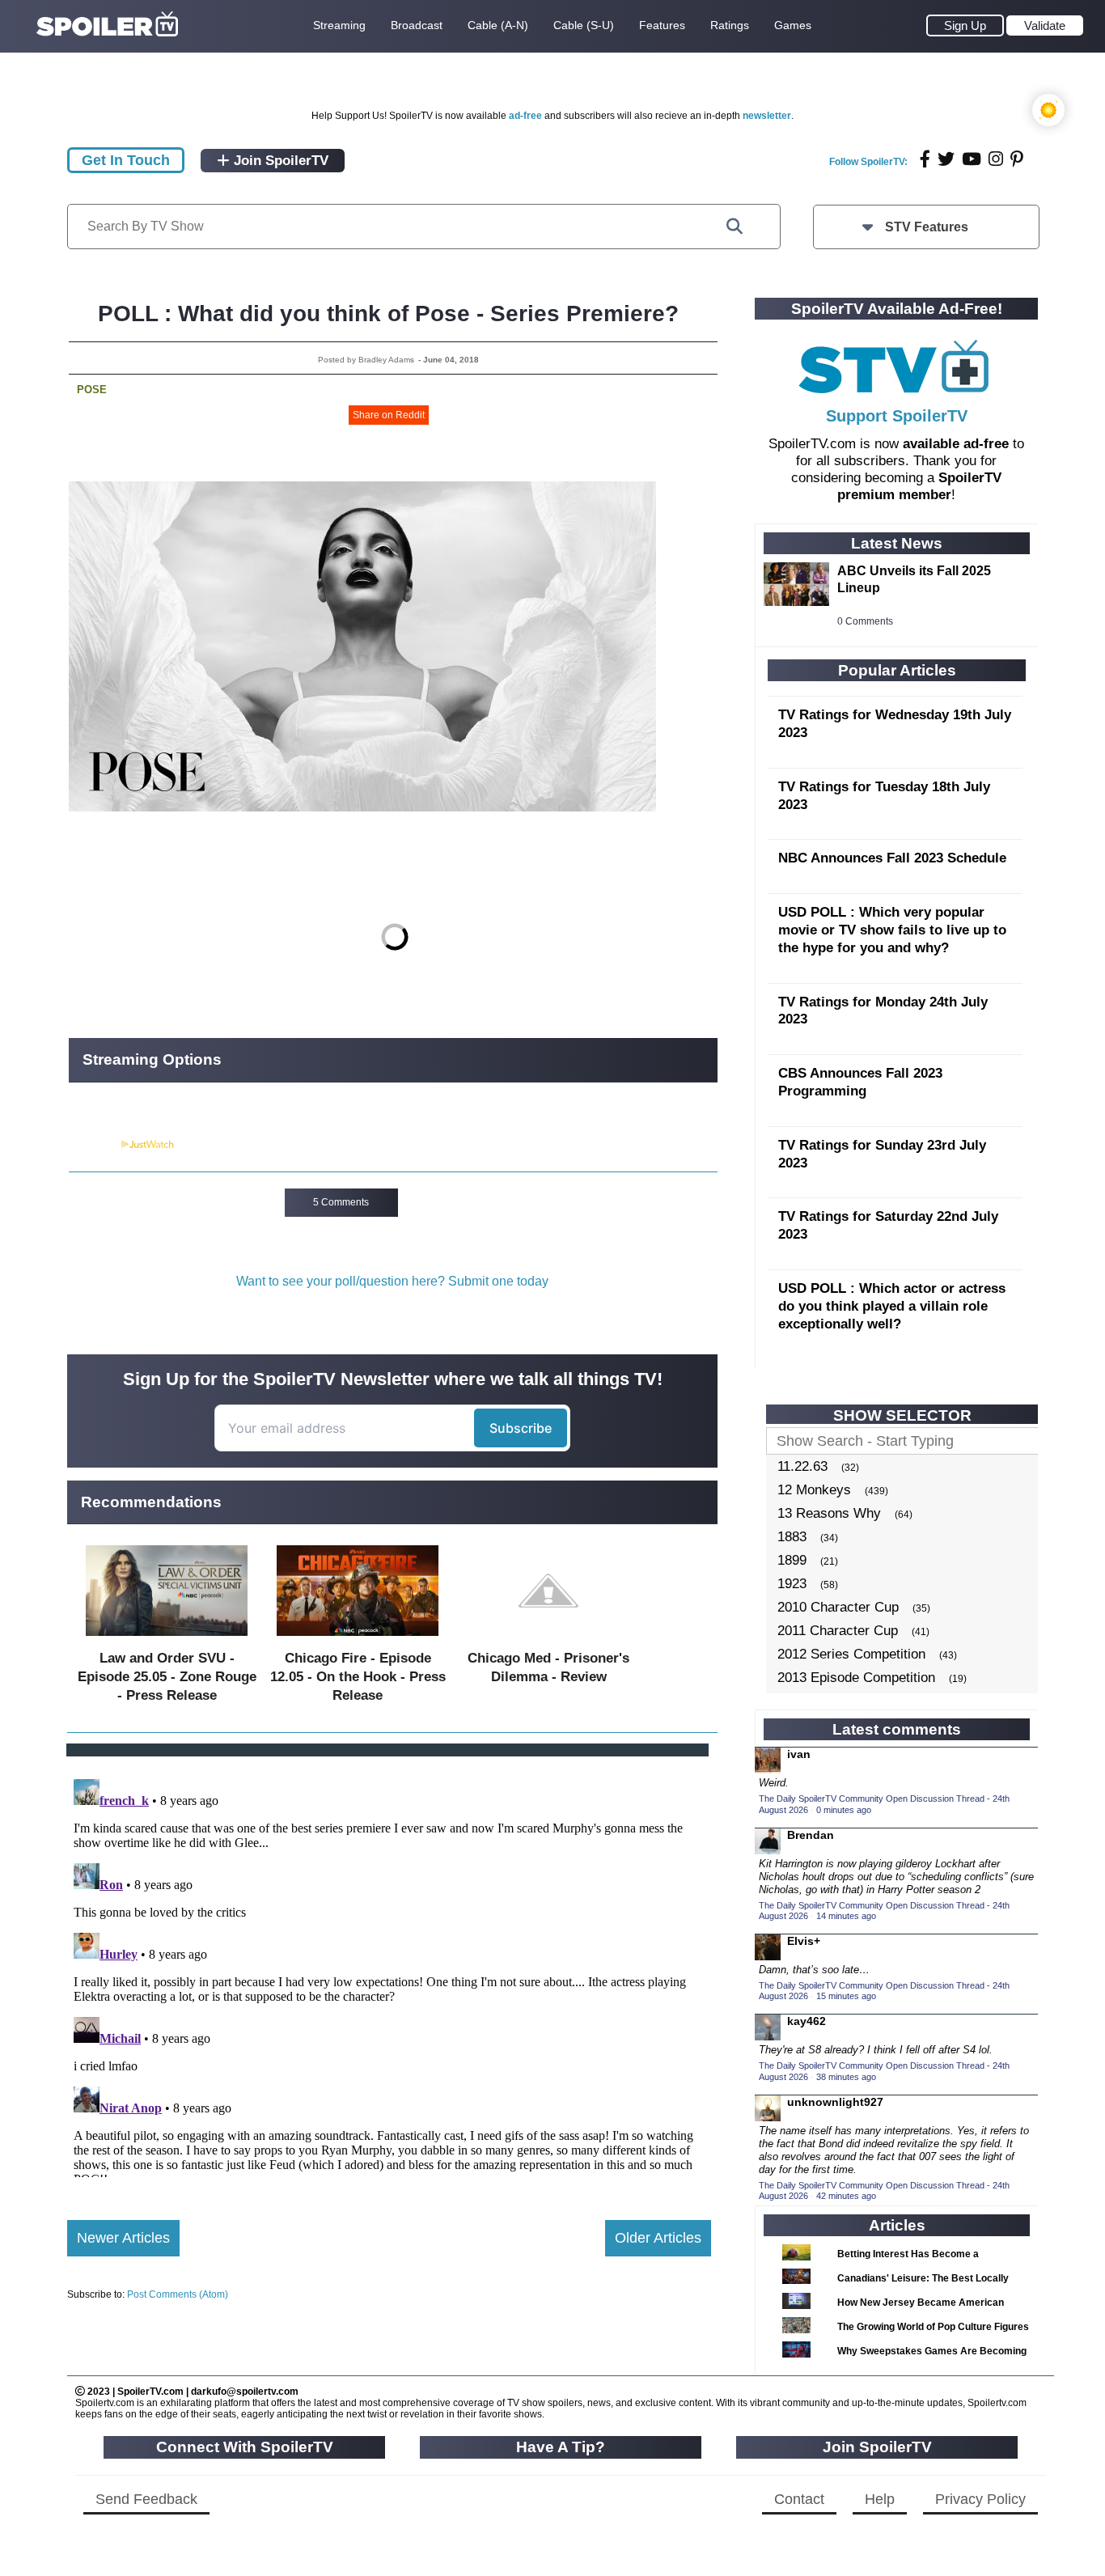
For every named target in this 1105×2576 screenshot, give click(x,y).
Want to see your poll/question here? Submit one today (392, 1281)
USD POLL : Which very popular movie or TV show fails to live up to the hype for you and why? (892, 930)
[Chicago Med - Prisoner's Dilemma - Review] (548, 1640)
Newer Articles (123, 2238)
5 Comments (341, 1202)
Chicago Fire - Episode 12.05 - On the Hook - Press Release (358, 1677)
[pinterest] (1017, 159)
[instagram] (996, 159)
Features (662, 25)
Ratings (730, 25)
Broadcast (417, 25)
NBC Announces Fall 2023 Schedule (892, 858)
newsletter (767, 116)
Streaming (339, 25)
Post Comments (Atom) (178, 2294)
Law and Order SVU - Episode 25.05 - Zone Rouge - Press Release (167, 1677)
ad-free (525, 116)
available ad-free (956, 444)
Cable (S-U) (584, 25)
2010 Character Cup (838, 1607)
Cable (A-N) (498, 25)
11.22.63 (802, 1466)
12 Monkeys (814, 1490)
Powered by (94, 1145)
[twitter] (946, 159)
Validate (1045, 25)
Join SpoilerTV (279, 161)
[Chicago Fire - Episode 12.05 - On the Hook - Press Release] (358, 1640)
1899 (792, 1560)
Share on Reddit (389, 415)
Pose (92, 390)
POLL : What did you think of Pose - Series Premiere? (388, 314)
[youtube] (972, 159)
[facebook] (925, 159)
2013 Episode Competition (856, 1678)
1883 (792, 1537)
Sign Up (965, 25)
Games (793, 25)
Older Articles (658, 2238)
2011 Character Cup (838, 1631)
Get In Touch (126, 160)
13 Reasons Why (829, 1513)
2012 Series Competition (851, 1654)
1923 (792, 1584)
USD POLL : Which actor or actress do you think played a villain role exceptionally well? (892, 1306)
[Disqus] (389, 1975)
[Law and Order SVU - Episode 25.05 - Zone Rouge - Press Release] (167, 1640)
